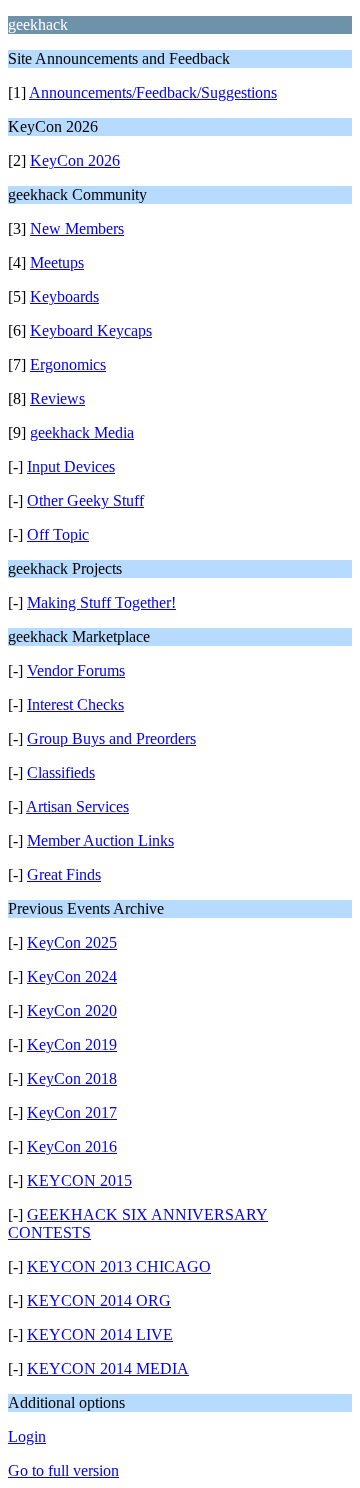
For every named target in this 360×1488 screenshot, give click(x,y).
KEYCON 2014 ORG (99, 1300)
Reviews (57, 398)
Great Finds (64, 874)
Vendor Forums (76, 670)
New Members (77, 228)
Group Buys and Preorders (111, 738)
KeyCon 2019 (72, 1044)
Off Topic (58, 534)
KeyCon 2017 (72, 1112)
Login (27, 1436)
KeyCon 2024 (72, 976)
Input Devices (71, 466)
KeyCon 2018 (72, 1078)
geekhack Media (82, 432)
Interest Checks (75, 704)
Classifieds (61, 772)
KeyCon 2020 (72, 1010)
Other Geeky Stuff (85, 500)
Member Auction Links (100, 840)
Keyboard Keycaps (91, 330)
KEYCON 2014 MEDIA (108, 1368)
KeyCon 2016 (72, 1146)
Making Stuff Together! (101, 602)
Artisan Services (77, 806)
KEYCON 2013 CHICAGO (119, 1266)
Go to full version (63, 1470)
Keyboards (64, 296)
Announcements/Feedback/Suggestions (153, 92)
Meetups (57, 262)
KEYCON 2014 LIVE (100, 1334)
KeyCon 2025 (72, 942)
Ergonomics (68, 364)
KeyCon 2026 (75, 160)
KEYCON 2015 (79, 1180)
